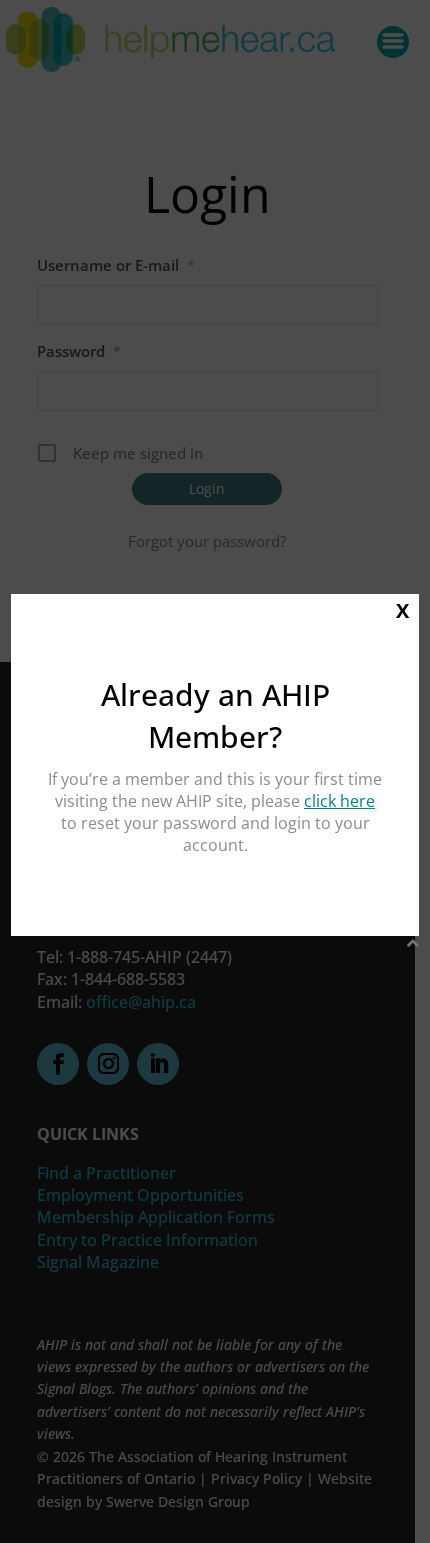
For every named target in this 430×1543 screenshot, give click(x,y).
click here (339, 801)
